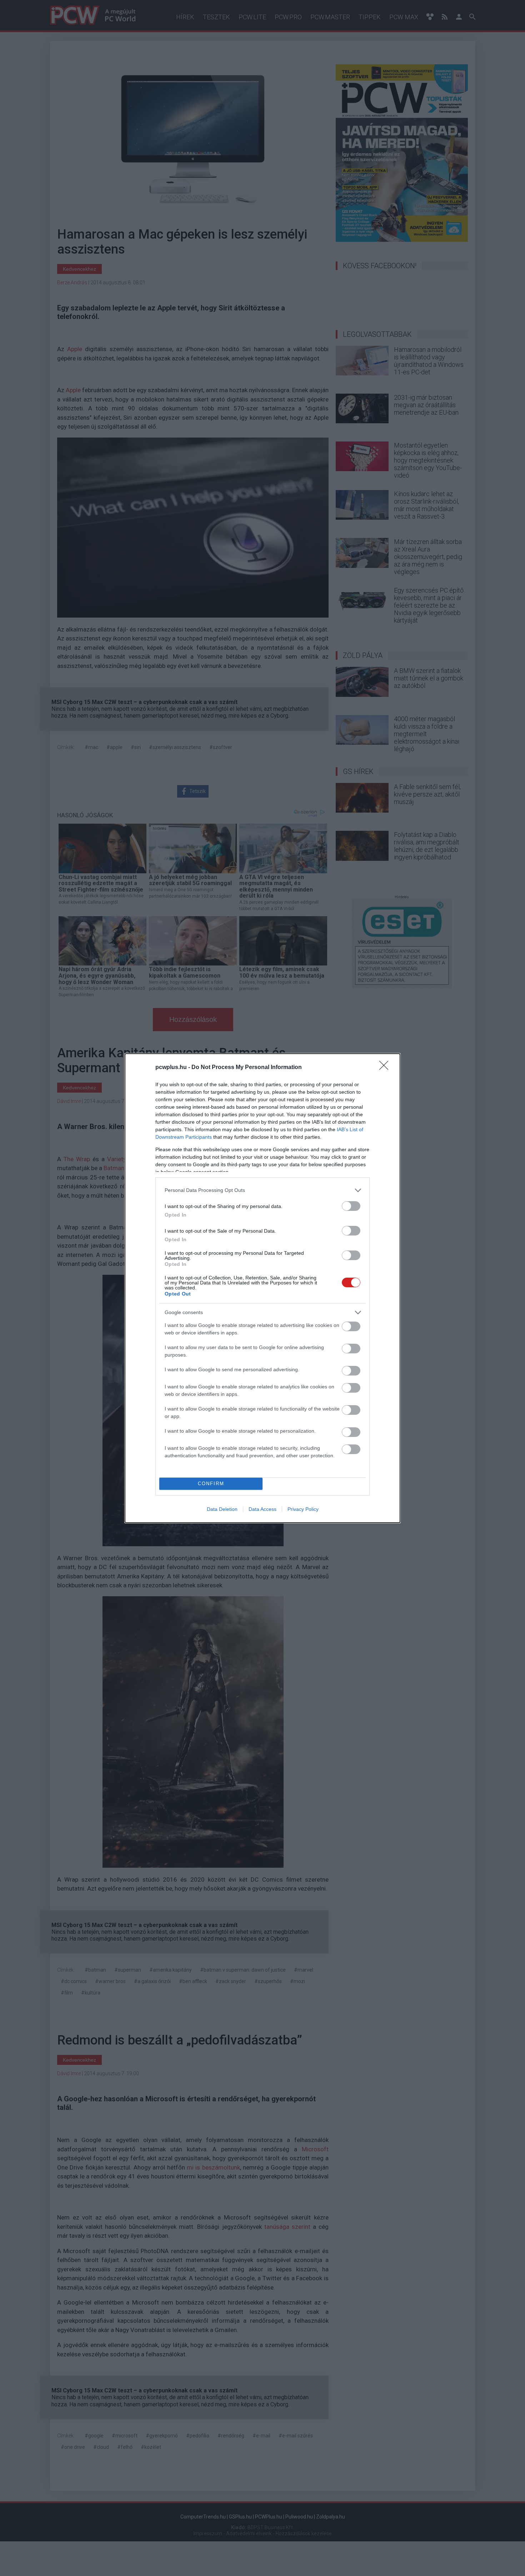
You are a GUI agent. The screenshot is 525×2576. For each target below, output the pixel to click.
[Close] (386, 1068)
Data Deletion (222, 1509)
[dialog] (262, 1288)
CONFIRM (211, 1484)
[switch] (351, 1206)
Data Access (262, 1509)
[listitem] (262, 1190)
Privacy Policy (303, 1509)
